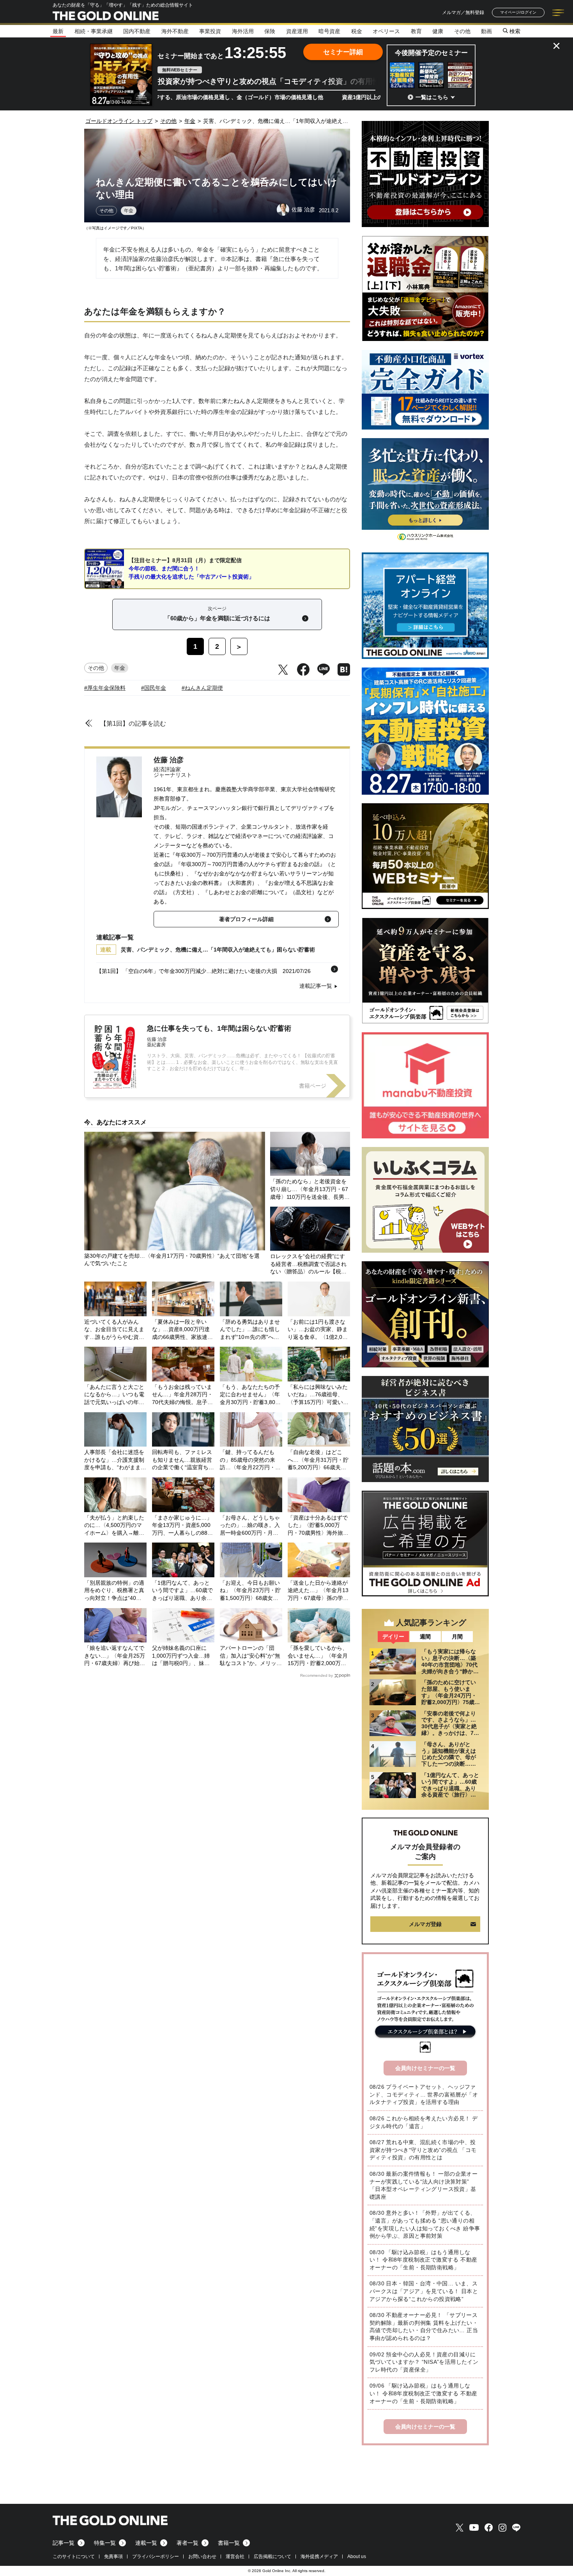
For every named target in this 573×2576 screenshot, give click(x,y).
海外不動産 (175, 31)
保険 (270, 31)
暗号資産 (329, 31)
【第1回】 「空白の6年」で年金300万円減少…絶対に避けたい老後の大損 (187, 971)
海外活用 (243, 31)
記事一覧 (64, 2543)
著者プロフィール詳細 (246, 919)
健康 (438, 31)
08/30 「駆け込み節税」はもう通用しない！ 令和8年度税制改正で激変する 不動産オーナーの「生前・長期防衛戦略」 (423, 2260)
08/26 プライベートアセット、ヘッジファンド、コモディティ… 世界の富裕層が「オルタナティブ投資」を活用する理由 (424, 2094)
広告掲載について (272, 2556)
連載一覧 (146, 2543)
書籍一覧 (229, 2543)
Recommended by (317, 1675)
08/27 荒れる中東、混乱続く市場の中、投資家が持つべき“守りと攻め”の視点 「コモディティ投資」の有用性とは (423, 2150)
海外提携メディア (319, 2556)
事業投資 (210, 31)
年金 (129, 211)
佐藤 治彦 (169, 760)
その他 (462, 31)
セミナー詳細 (343, 52)
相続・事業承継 (94, 31)
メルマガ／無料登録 (463, 12)
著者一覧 (187, 2543)
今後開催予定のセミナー (431, 53)
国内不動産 (137, 31)
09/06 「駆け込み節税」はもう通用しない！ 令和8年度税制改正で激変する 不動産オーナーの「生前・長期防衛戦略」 (423, 2393)
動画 (486, 31)
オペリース (386, 31)
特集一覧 (105, 2543)
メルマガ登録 (425, 1924)
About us (357, 2556)
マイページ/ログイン (518, 12)
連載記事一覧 (316, 986)
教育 (416, 31)
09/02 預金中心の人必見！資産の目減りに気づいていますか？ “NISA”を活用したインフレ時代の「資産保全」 (424, 2362)
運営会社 (235, 2556)
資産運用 (297, 31)
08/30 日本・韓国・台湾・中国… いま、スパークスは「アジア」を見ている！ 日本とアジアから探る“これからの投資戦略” (424, 2291)
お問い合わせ (202, 2556)
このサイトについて (74, 2556)
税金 (357, 31)
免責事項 (113, 2556)
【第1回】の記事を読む (133, 723)
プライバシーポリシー (156, 2556)
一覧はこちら (432, 97)
